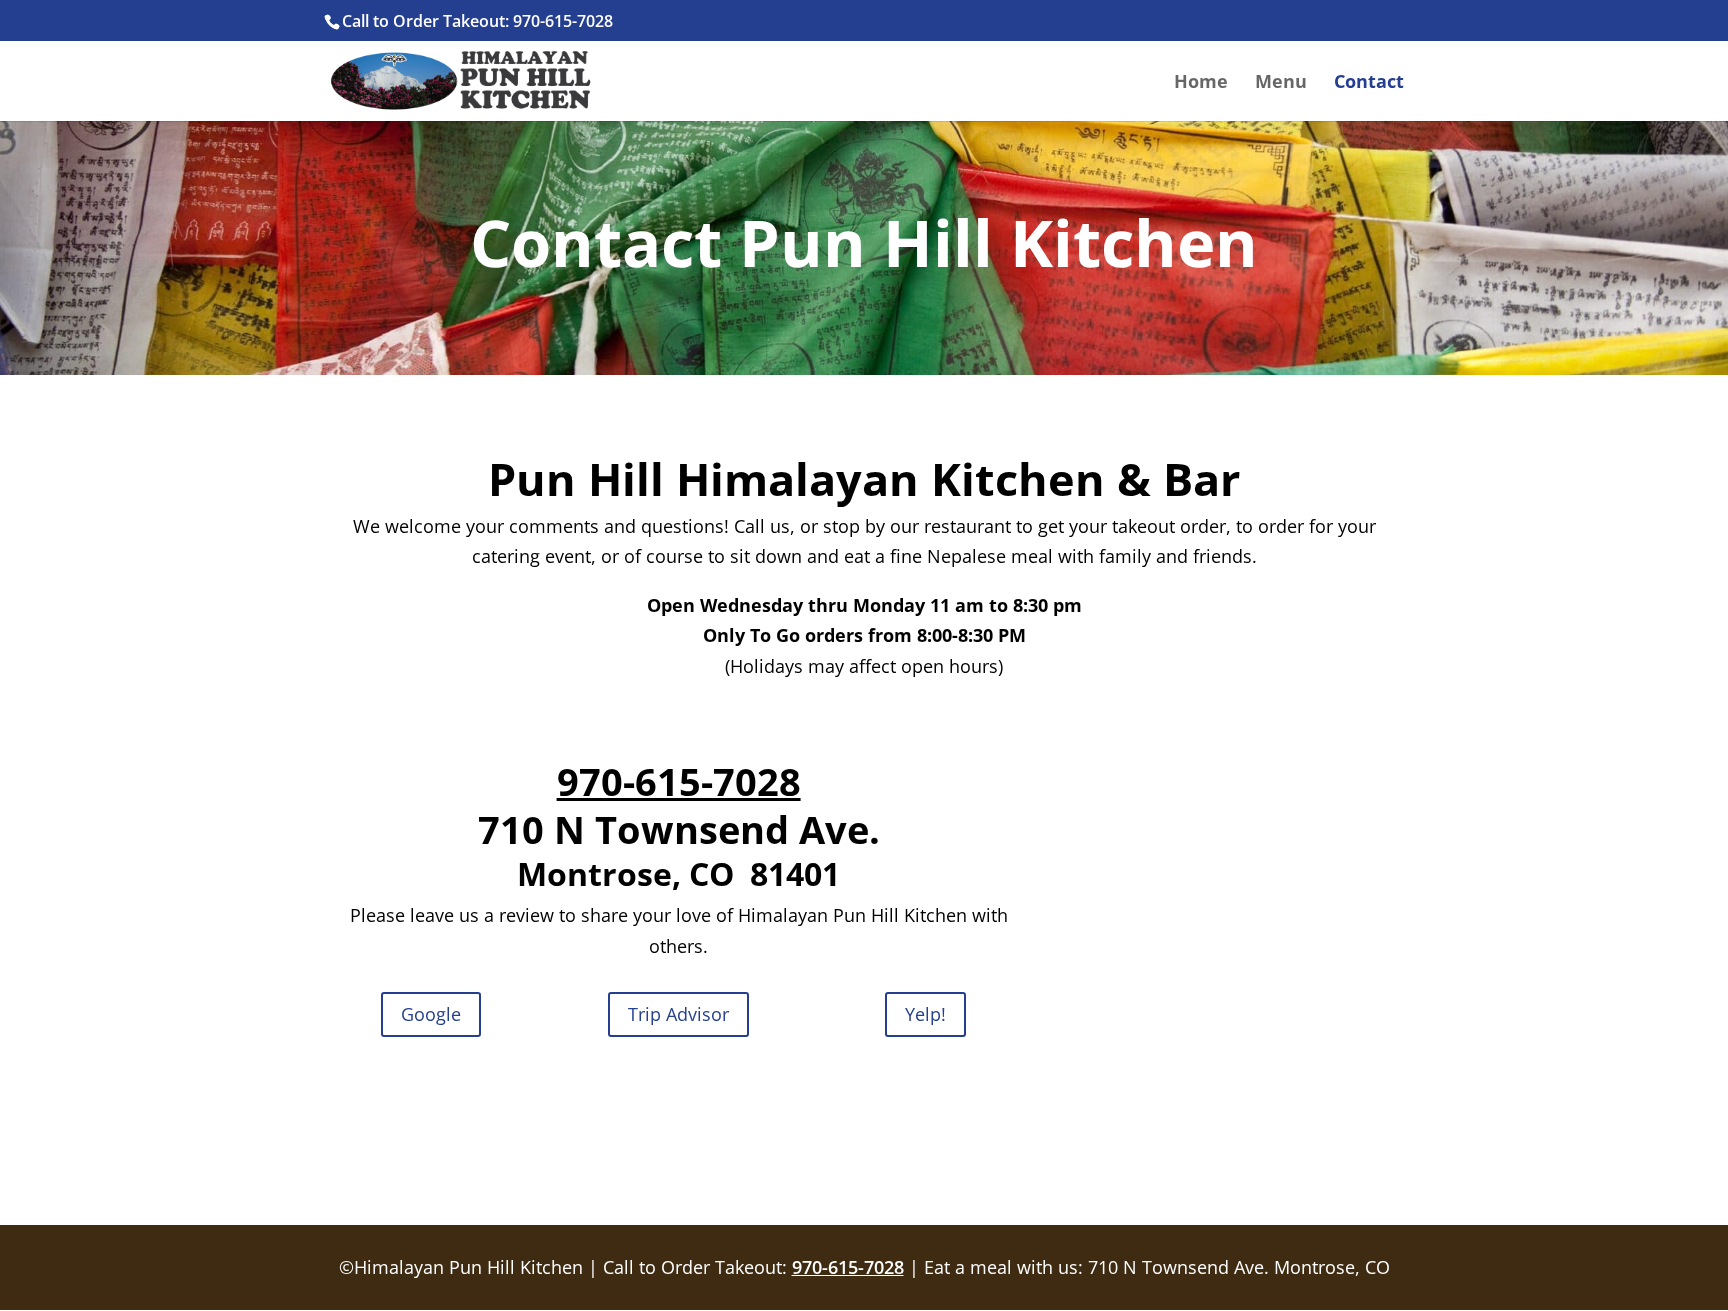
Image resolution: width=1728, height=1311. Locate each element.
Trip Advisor (678, 1014)
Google (431, 1014)
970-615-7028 (679, 781)
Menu (1281, 83)
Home (1201, 83)
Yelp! (925, 1014)
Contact (1369, 83)
